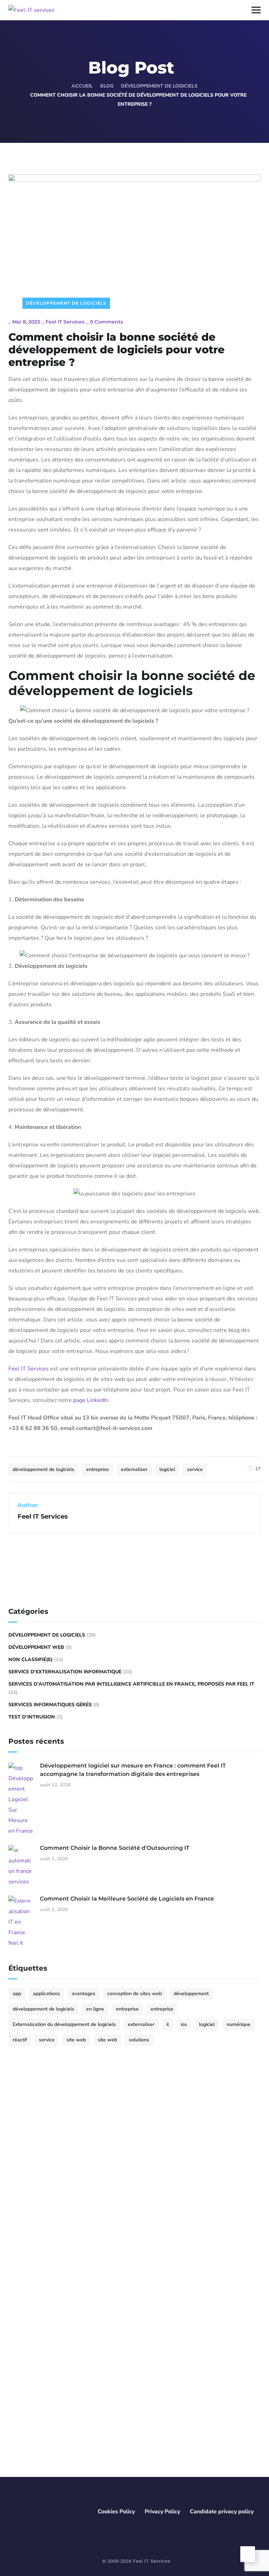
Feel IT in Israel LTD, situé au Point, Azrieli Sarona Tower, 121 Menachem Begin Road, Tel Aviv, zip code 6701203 (87, 2452)
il (168, 2024)
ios (184, 2024)
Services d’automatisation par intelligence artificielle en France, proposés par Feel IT (131, 1684)
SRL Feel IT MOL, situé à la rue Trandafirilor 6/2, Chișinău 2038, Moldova (80, 2401)
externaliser (134, 1469)
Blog (107, 86)
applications (46, 1994)
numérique (239, 2024)
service (195, 1469)
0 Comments (106, 322)
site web (76, 2040)
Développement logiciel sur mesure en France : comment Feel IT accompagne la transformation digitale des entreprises (133, 1770)
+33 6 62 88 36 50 (45, 2270)
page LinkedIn (91, 1400)
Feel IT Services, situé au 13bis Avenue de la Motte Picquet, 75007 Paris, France (83, 2315)
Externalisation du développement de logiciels (64, 2024)
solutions (139, 2040)
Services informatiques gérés (50, 1705)
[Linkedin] (42, 2191)
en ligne (95, 2009)
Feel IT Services (65, 322)
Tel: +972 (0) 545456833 (53, 2472)
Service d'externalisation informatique (65, 1672)
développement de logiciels (43, 1469)
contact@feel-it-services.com (57, 2233)
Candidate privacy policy (222, 2512)
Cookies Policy (116, 2512)
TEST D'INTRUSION (32, 1717)
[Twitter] (30, 2191)
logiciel (167, 1469)
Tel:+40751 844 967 (47, 2377)
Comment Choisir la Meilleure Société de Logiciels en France (127, 1899)
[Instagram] (54, 2191)
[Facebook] (18, 2191)
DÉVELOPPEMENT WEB (36, 1647)
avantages (84, 1994)
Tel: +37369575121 (47, 2416)
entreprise (98, 1469)
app (17, 1994)
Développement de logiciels (159, 86)
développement (191, 1994)
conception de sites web (134, 1994)
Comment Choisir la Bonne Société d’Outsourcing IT (115, 1848)
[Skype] (66, 2191)
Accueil (82, 86)
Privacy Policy (162, 2512)
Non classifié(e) (30, 1660)
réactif (20, 2040)
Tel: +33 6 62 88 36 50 (50, 2331)
